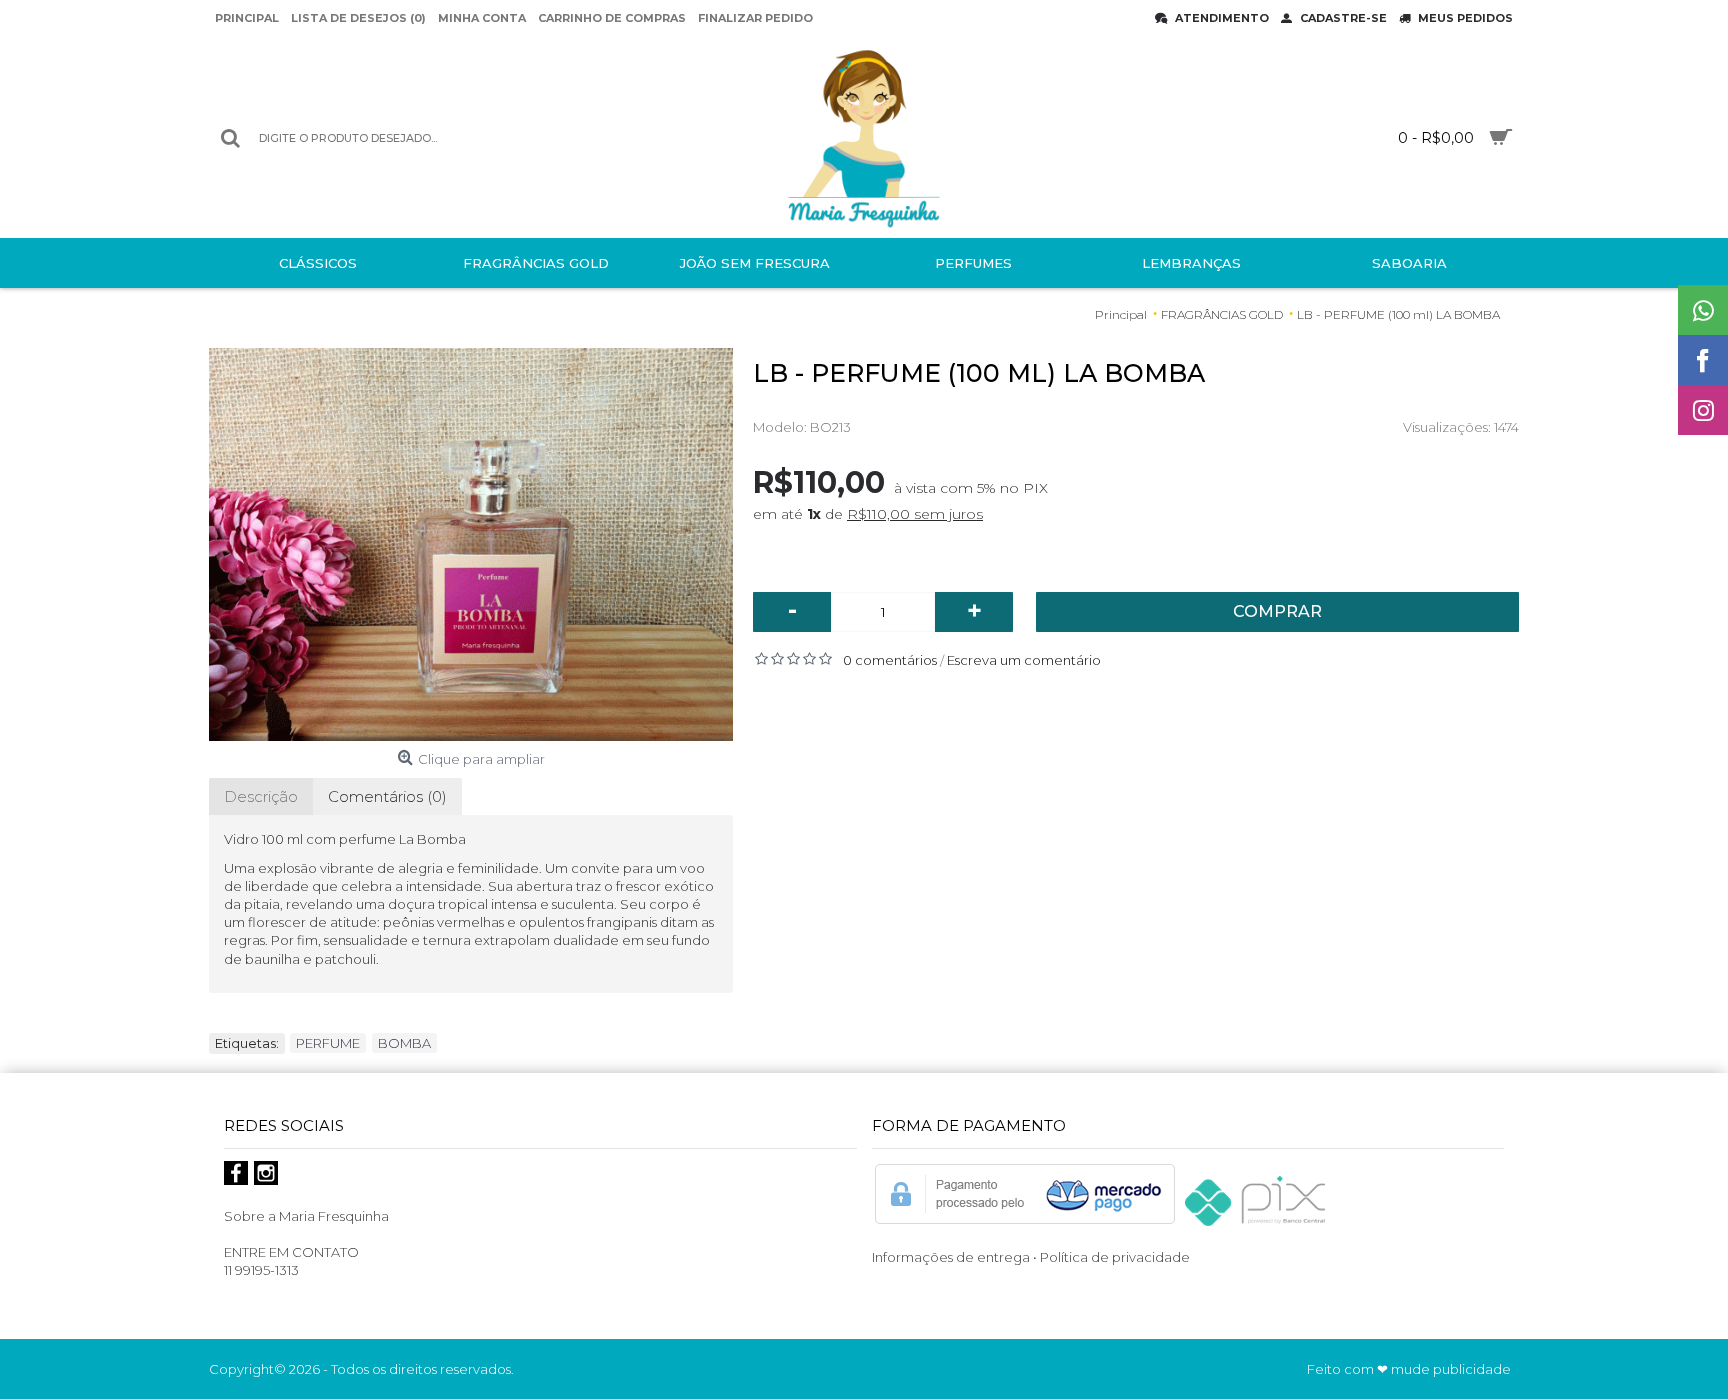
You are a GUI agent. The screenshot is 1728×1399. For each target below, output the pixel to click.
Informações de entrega (951, 1257)
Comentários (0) (387, 796)
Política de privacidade (1116, 1257)
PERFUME (328, 1043)
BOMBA (404, 1043)
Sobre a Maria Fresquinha (306, 1216)
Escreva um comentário (1024, 660)
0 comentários (890, 660)
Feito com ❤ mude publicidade (1409, 1369)
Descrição (261, 796)
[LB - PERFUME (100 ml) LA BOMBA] (471, 544)
